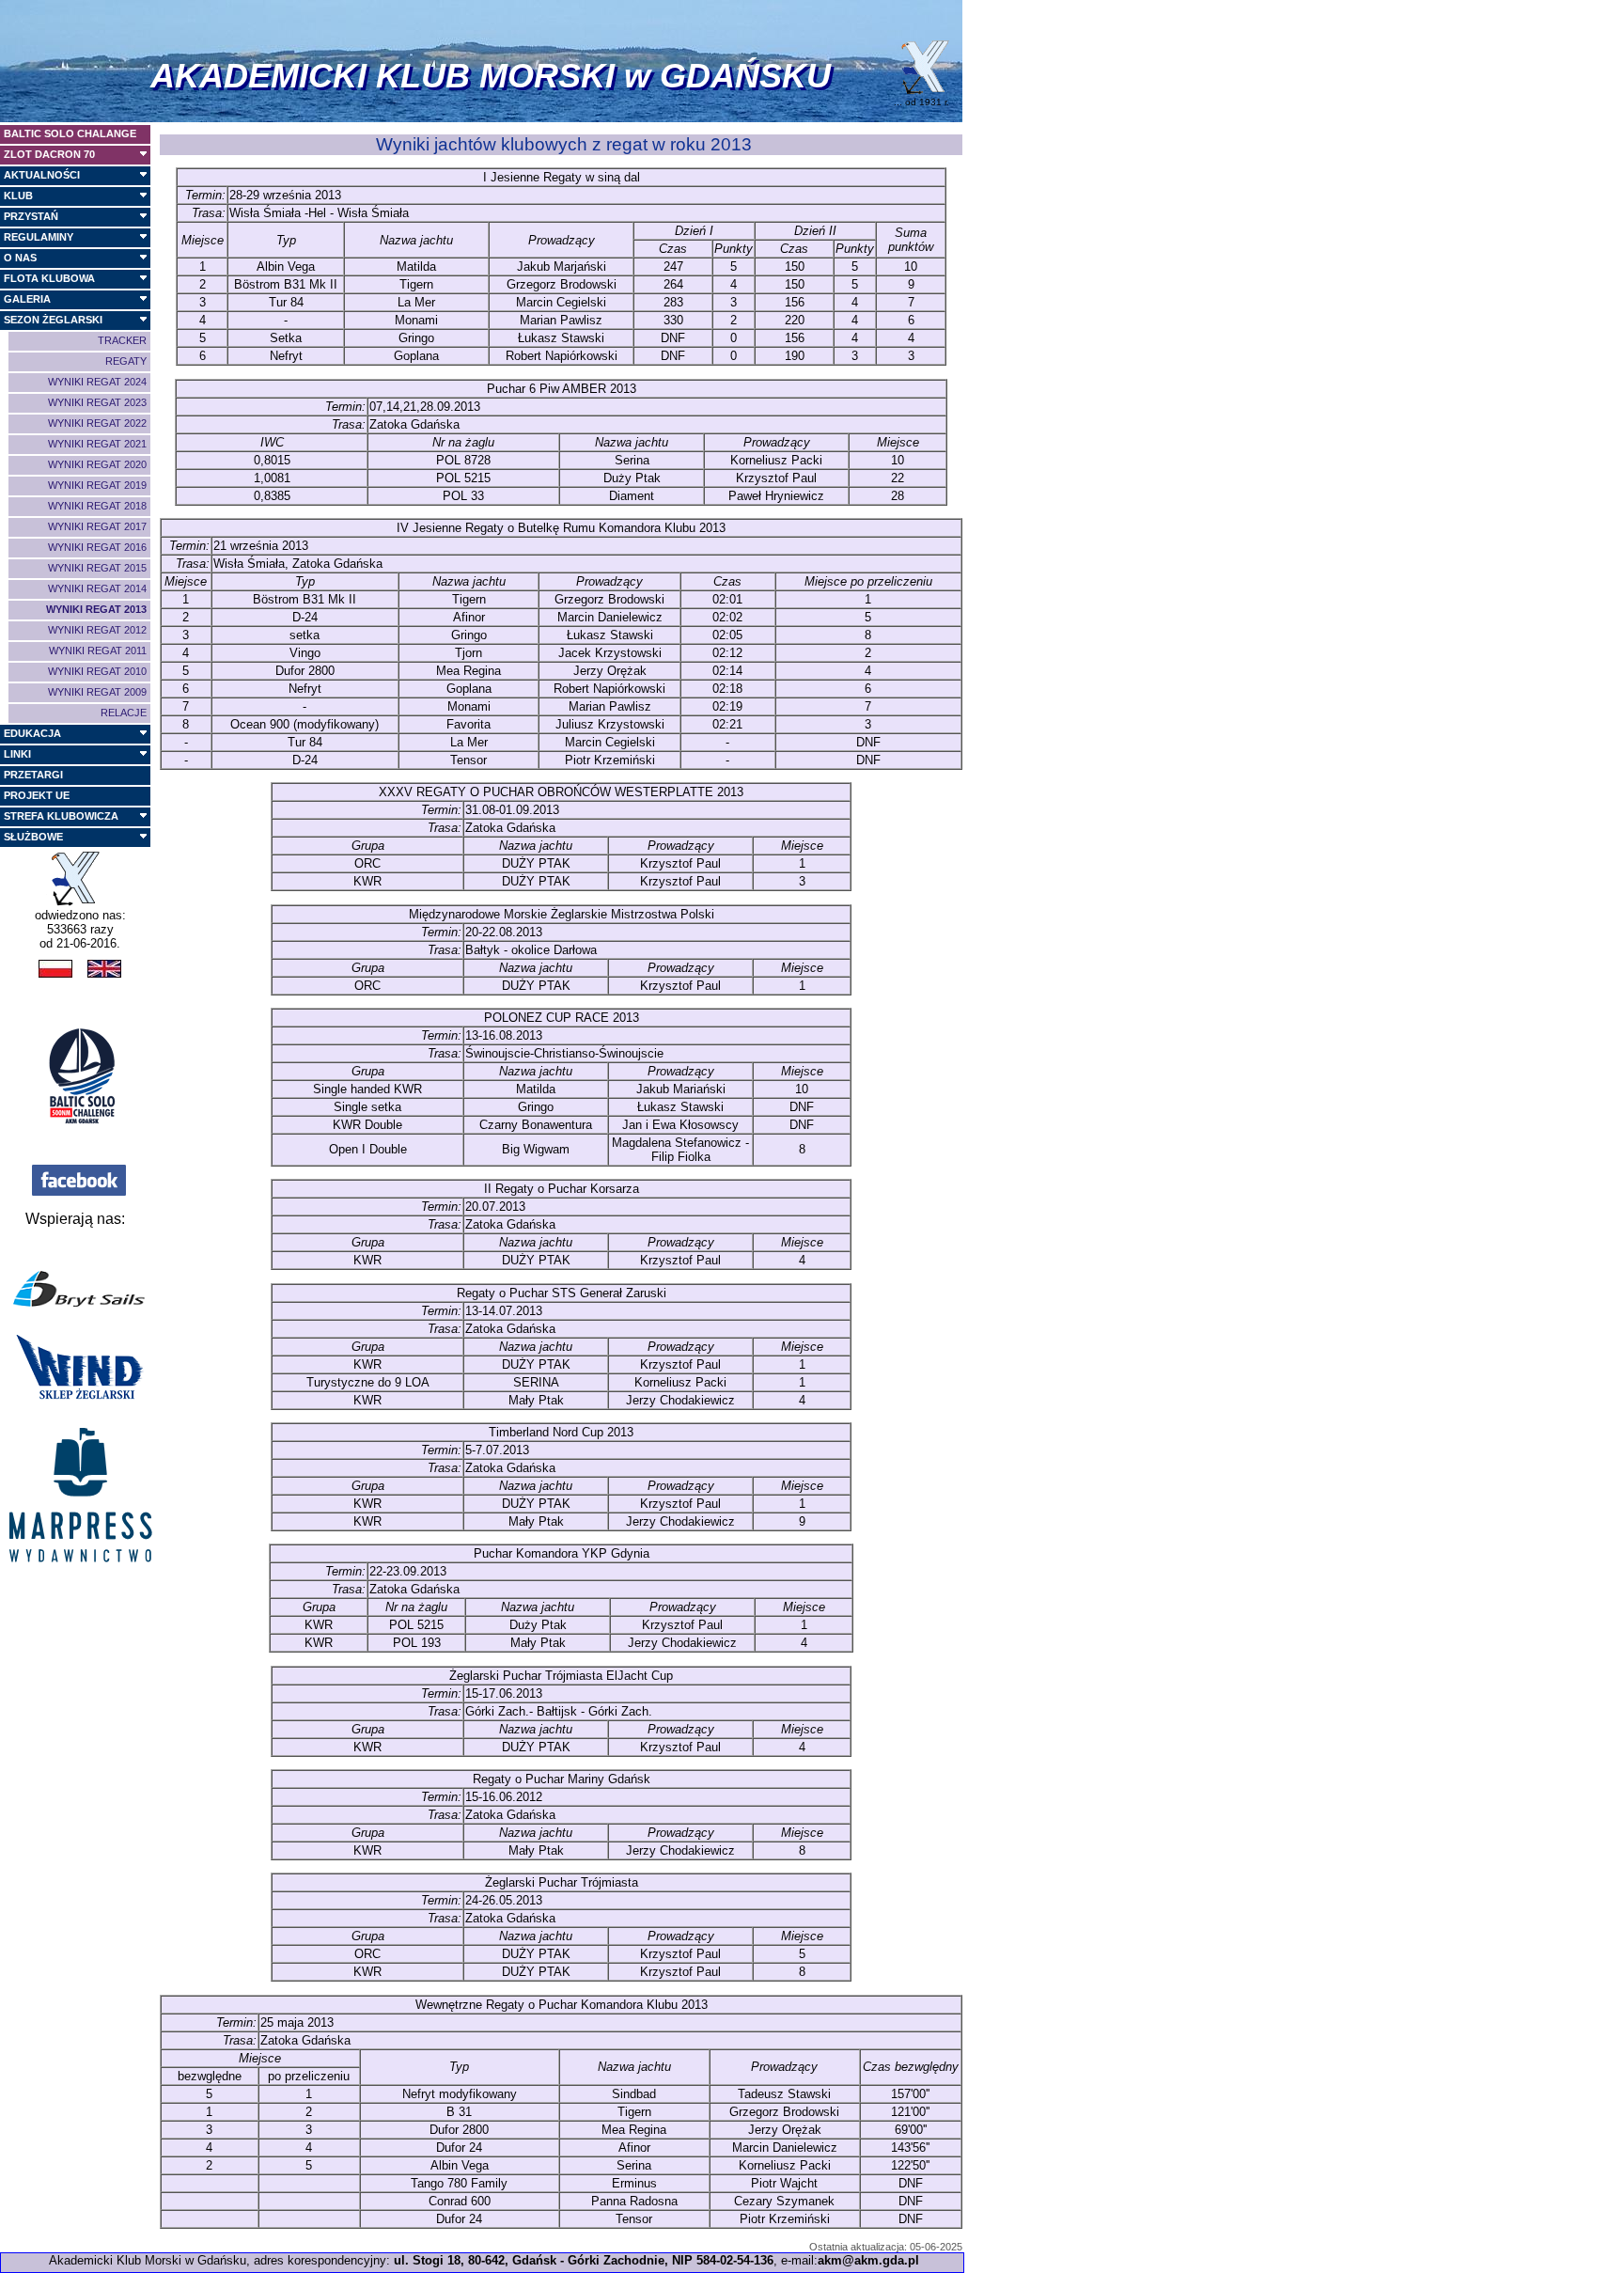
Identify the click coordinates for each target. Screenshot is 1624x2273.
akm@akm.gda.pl (868, 2260)
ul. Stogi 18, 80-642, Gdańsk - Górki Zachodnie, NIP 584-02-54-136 (584, 2260)
